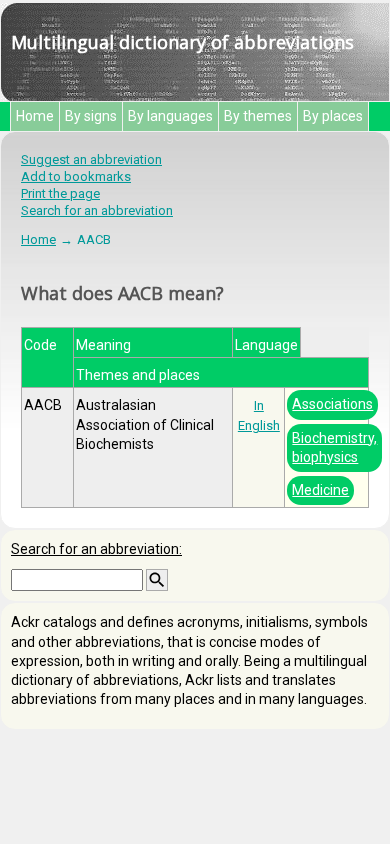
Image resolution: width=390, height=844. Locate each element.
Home (35, 116)
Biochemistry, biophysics (334, 447)
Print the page (60, 193)
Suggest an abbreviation (91, 159)
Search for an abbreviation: (96, 549)
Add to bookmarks (76, 176)
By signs (91, 116)
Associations (332, 404)
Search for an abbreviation (97, 210)
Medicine (320, 490)
